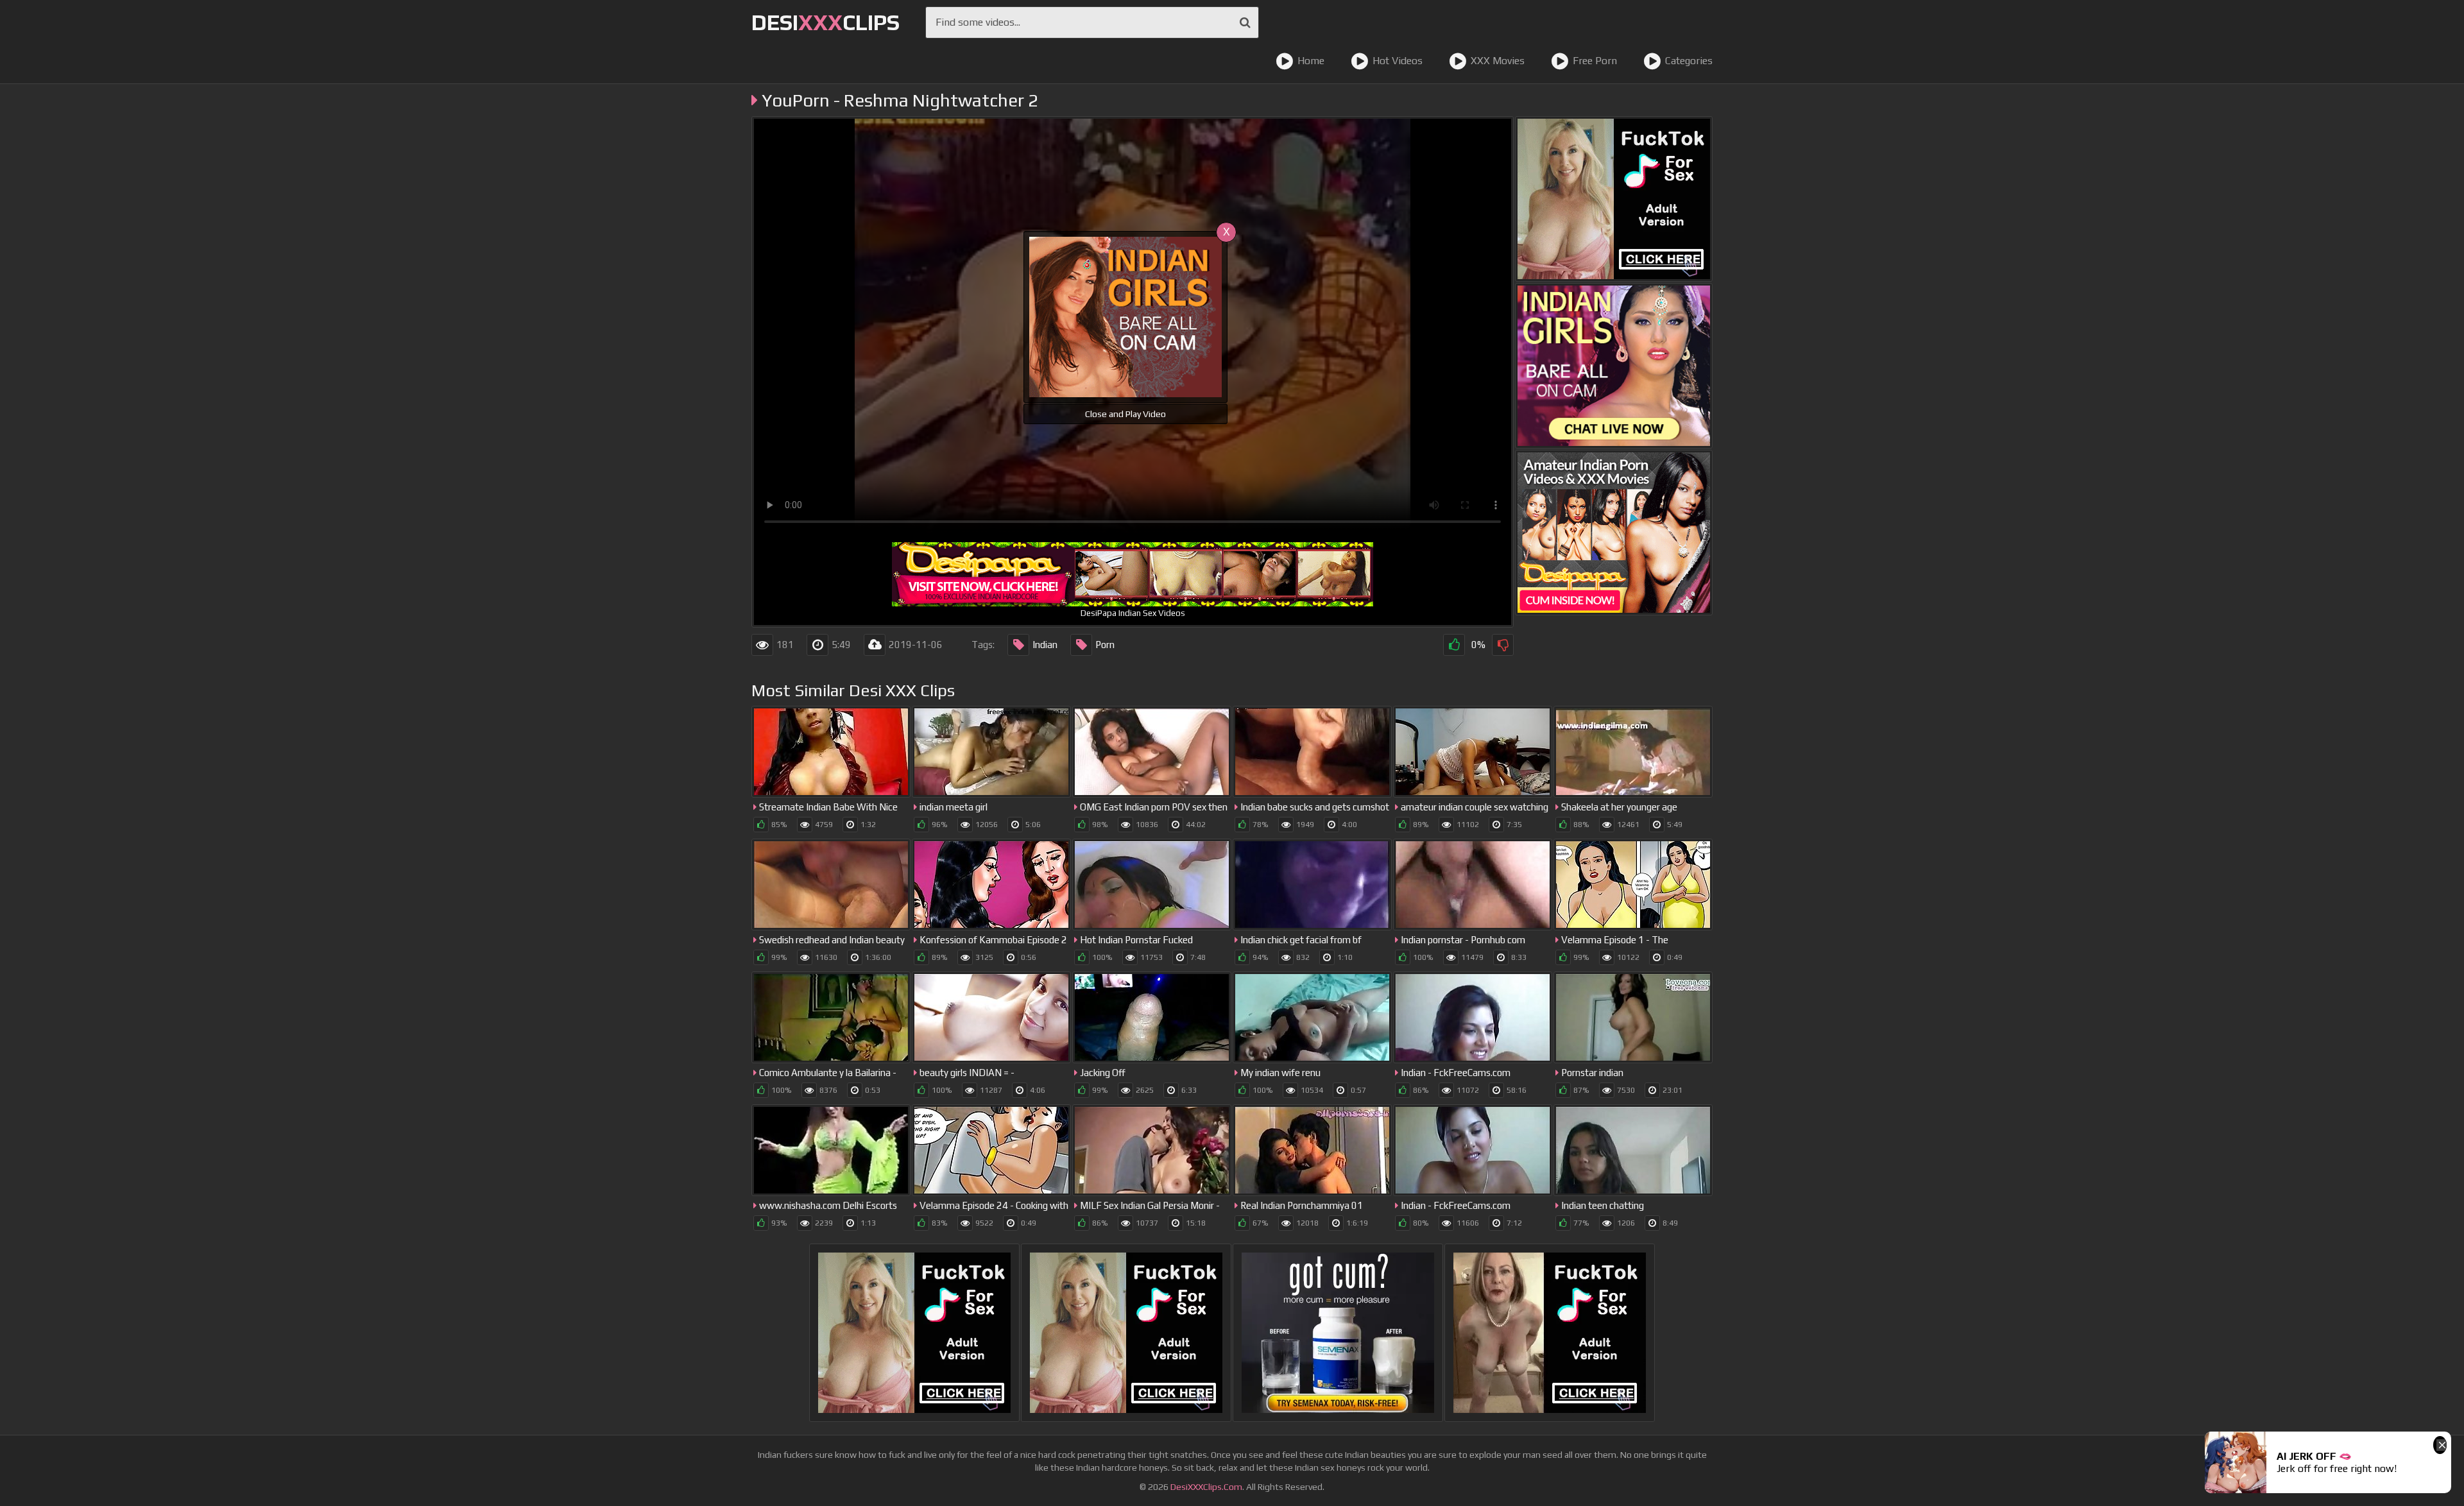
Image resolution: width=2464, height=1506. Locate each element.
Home (1311, 61)
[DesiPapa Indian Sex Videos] (1614, 533)
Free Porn (1595, 61)
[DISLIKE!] (1503, 645)
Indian (1045, 645)
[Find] (1245, 22)
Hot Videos (1398, 61)
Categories (1689, 61)
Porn (1105, 645)
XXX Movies (1498, 61)
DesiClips (826, 22)
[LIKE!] (1454, 645)
